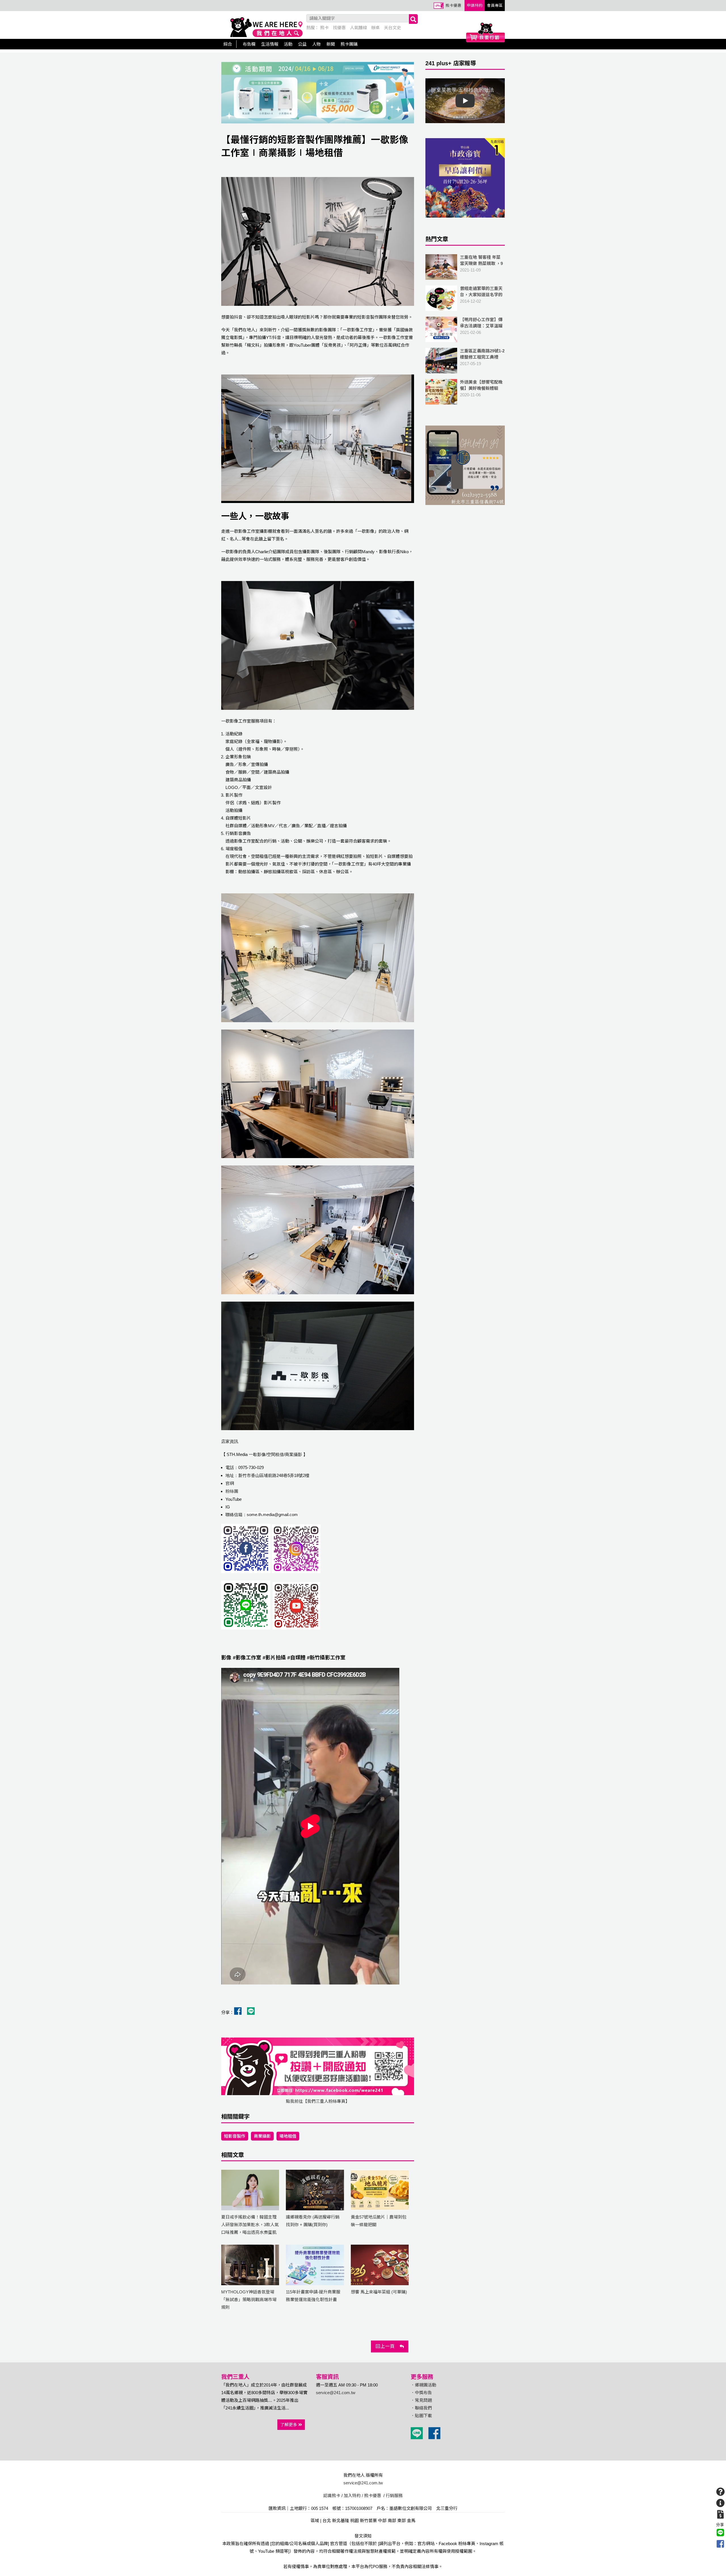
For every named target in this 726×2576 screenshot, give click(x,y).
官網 (230, 1483)
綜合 (228, 44)
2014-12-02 (481, 295)
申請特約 (475, 6)
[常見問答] (720, 2492)
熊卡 (324, 28)
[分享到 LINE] (720, 2533)
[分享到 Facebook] (720, 2544)
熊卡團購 (349, 44)
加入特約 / (353, 2496)
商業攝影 (262, 2136)
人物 (316, 44)
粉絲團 (232, 1491)
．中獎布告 (421, 2393)
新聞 (331, 44)
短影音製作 (235, 2136)
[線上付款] (720, 2514)
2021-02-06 (482, 329)
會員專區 (495, 6)
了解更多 (289, 2425)
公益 (302, 44)
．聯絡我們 (421, 2408)
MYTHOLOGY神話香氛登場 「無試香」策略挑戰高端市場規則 (249, 2300)
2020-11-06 (481, 392)
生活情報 (270, 44)
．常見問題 (421, 2400)
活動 (288, 44)
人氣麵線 (358, 28)
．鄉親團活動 (423, 2385)
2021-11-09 (481, 267)
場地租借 (288, 2136)
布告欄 (249, 44)
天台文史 (392, 28)
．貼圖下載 (421, 2416)
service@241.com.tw (336, 2393)
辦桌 (375, 28)
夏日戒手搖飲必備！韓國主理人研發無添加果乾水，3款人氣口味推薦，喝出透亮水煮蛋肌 (250, 2225)
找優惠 (339, 28)
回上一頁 (388, 2346)
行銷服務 (394, 2496)
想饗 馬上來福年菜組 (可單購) (379, 2292)
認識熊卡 (332, 2496)
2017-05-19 (482, 357)
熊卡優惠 (453, 6)
